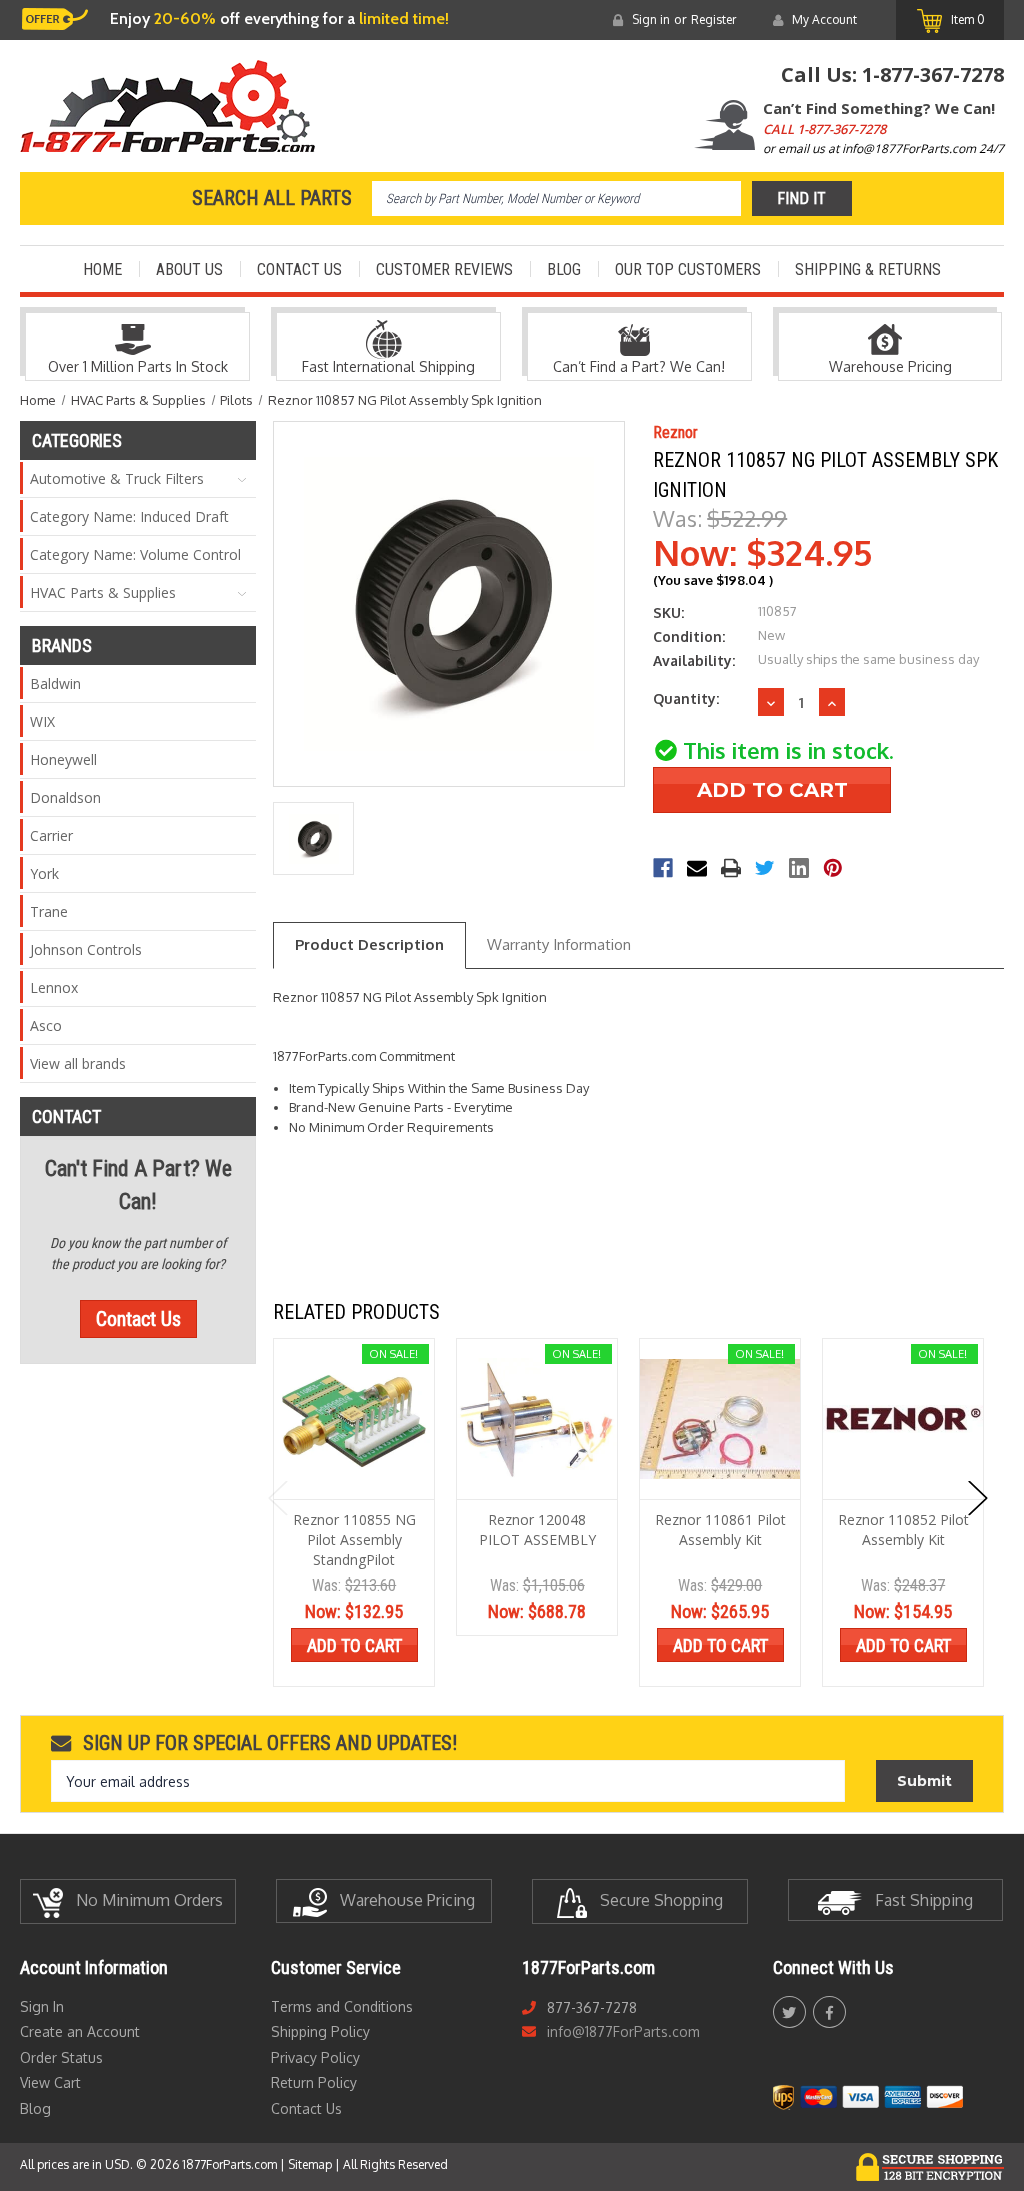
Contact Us (299, 269)
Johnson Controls (86, 949)
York (44, 873)
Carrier (51, 835)
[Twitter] (765, 868)
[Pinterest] (833, 868)
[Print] (731, 868)
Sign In (42, 2006)
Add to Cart (354, 1645)
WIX (42, 721)
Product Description (369, 944)
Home (102, 269)
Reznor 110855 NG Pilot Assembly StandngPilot (354, 1539)
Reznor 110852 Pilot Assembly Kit (903, 1529)
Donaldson (65, 797)
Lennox (54, 987)
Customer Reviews (444, 269)
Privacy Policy (315, 2057)
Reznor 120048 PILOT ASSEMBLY (537, 1529)
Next (978, 1497)
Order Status (61, 2057)
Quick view (354, 1419)
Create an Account (80, 2031)
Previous (278, 1497)
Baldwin (55, 683)
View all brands (78, 1063)
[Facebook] (663, 868)
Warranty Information (559, 944)
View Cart (50, 2082)
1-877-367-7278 (933, 74)
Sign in (651, 19)
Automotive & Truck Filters (117, 478)
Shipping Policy (320, 2031)
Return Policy (314, 2082)
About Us (189, 269)
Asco (46, 1025)
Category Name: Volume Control (135, 554)
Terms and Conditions (342, 2006)
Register (713, 19)
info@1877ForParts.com (623, 2031)
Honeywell (63, 759)
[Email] (697, 868)
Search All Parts (272, 198)
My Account (824, 19)
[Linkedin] (799, 868)
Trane (49, 911)
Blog (564, 269)
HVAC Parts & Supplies (103, 592)
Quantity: (686, 698)
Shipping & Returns (868, 269)
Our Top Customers (688, 269)
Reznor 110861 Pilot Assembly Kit (720, 1529)
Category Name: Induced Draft (129, 516)
